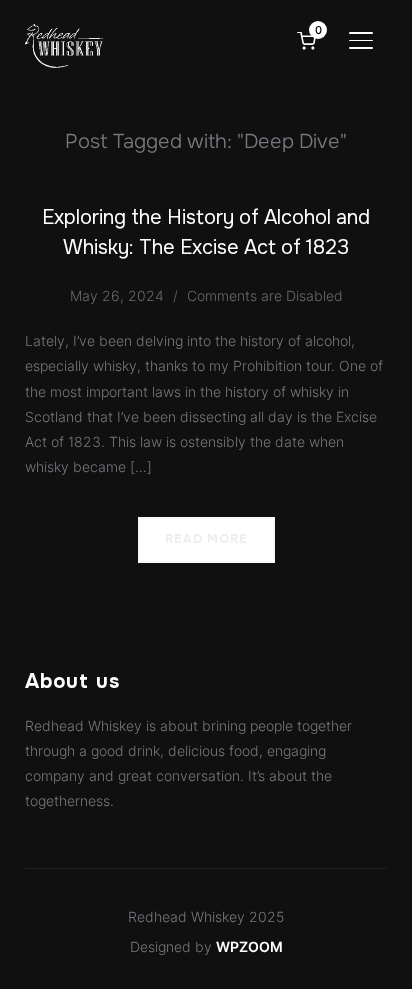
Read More (206, 539)
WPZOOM (249, 946)
